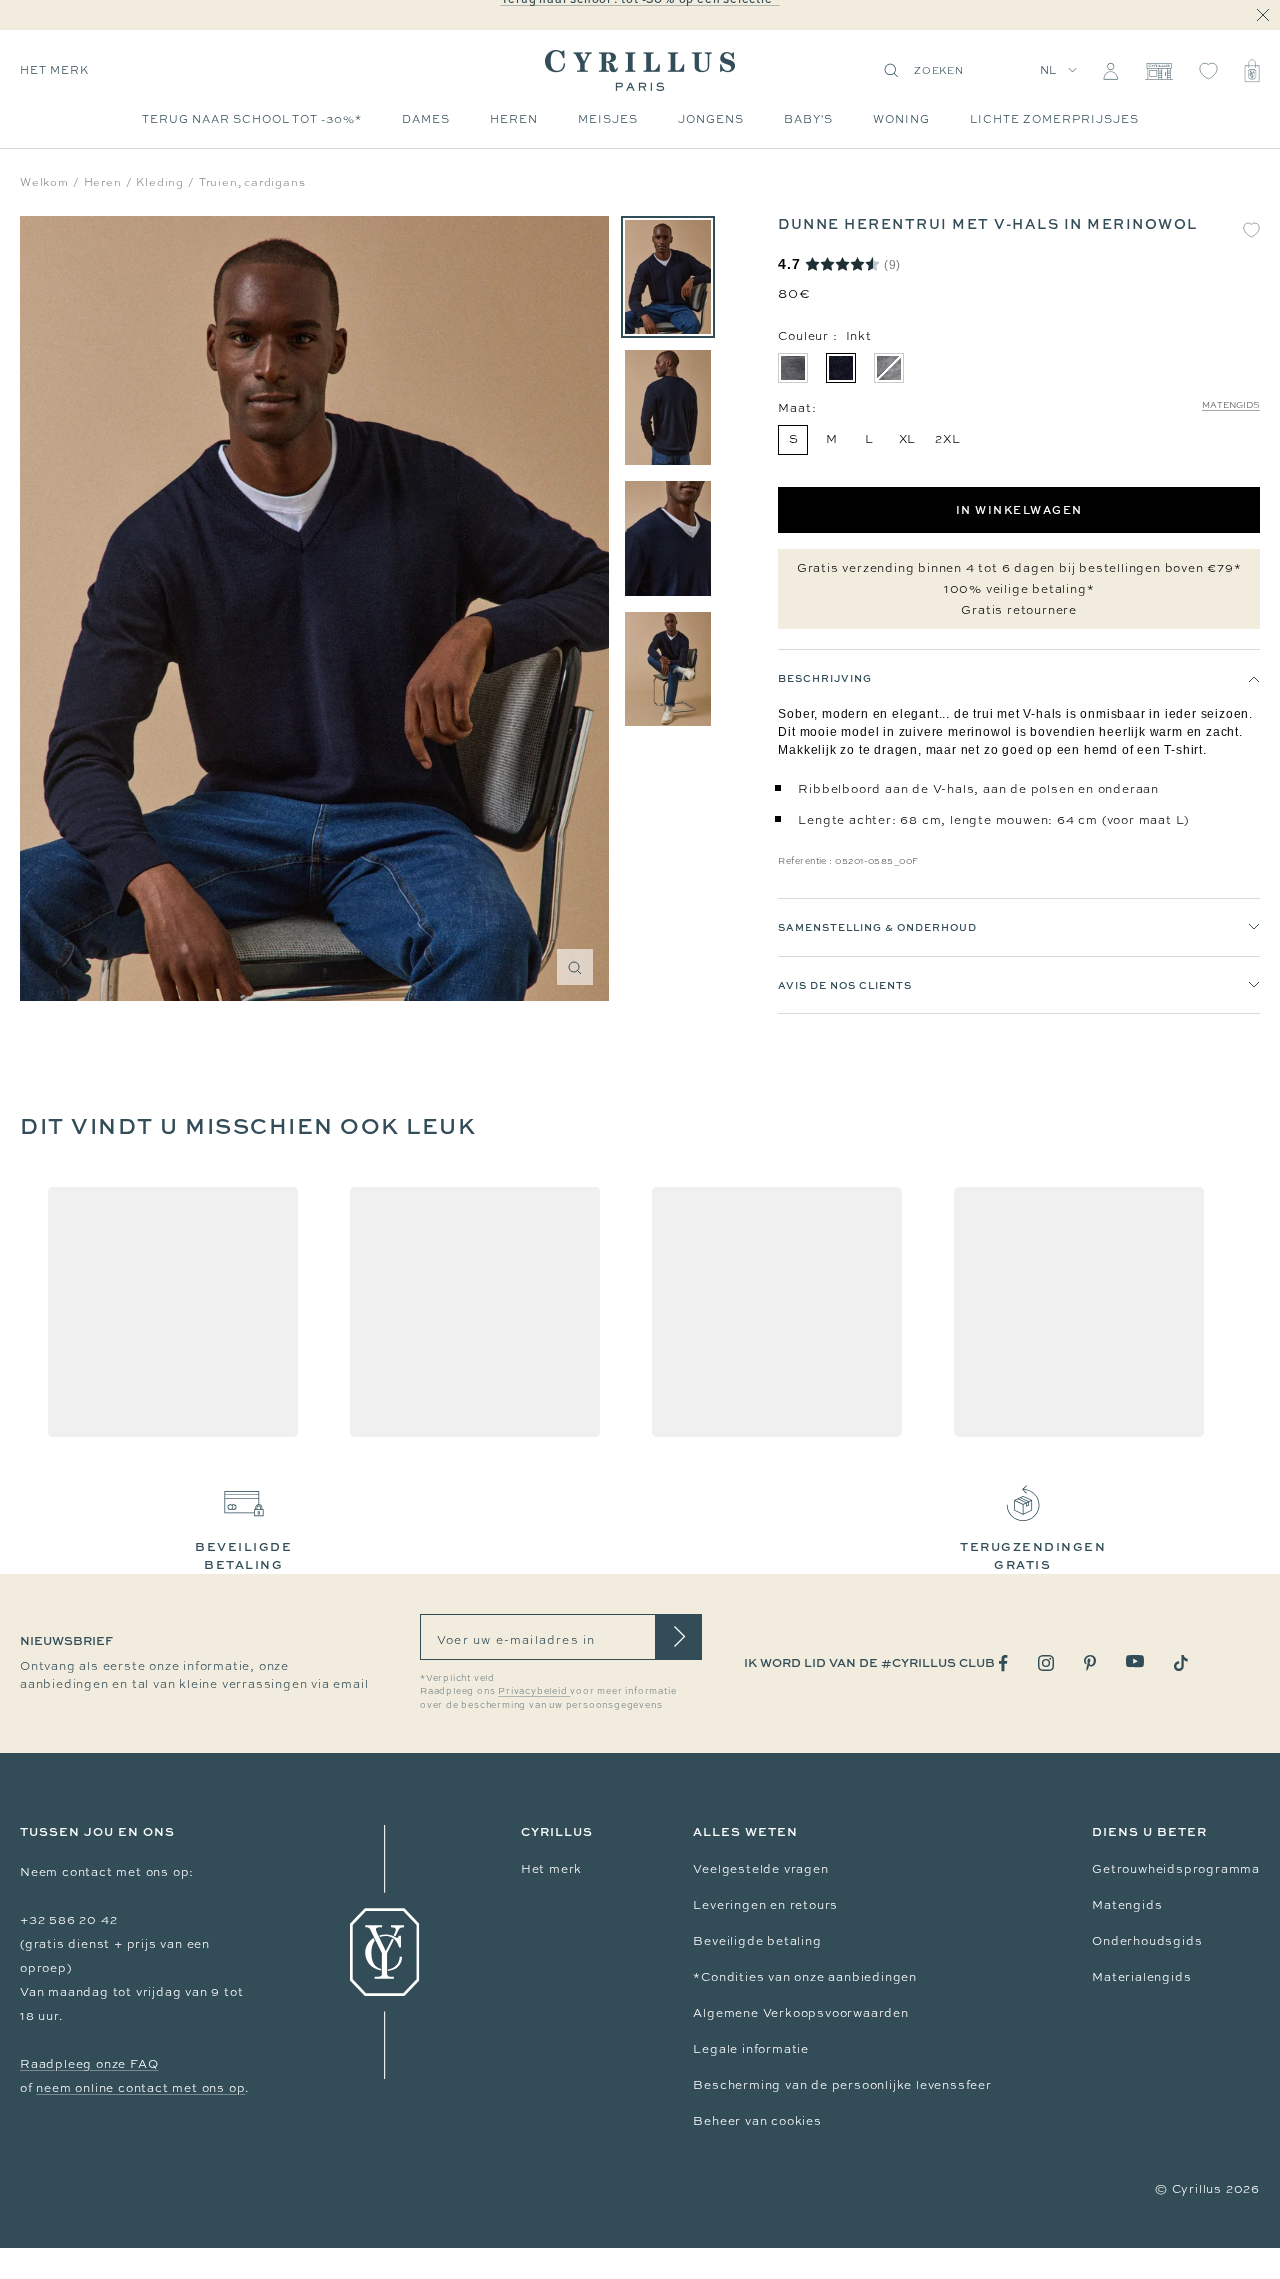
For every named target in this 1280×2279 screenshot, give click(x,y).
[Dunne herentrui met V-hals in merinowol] (668, 277)
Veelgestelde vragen (760, 1869)
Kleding (160, 182)
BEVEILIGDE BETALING (243, 1555)
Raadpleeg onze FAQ (89, 2064)
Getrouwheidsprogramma (1176, 1869)
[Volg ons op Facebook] (1003, 1663)
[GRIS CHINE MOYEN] (793, 368)
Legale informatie (751, 2049)
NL (1049, 70)
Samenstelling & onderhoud (877, 927)
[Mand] (1252, 71)
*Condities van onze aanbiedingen (805, 1977)
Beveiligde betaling (757, 1941)
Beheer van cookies (757, 2121)
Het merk (551, 1869)
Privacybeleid (534, 1691)
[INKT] (841, 368)
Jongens (711, 119)
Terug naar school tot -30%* (252, 119)
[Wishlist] (1208, 71)
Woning (901, 119)
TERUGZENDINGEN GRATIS (1033, 1555)
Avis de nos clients (845, 985)
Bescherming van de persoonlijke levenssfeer (842, 2085)
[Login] (1110, 71)
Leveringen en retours (765, 1905)
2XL (947, 439)
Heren (514, 119)
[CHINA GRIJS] (889, 368)
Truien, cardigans (252, 182)
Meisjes (608, 119)
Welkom (44, 182)
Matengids (1231, 405)
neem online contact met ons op (140, 2088)
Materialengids (1141, 1977)
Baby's (808, 119)
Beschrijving (825, 678)
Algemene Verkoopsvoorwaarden (800, 2013)
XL (908, 439)
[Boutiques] (1158, 71)
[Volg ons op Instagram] (1046, 1663)
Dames (426, 119)
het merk (54, 70)
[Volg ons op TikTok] (1181, 1663)
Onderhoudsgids (1147, 1941)
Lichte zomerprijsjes (1054, 119)
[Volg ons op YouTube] (1135, 1661)
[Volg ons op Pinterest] (1090, 1663)
